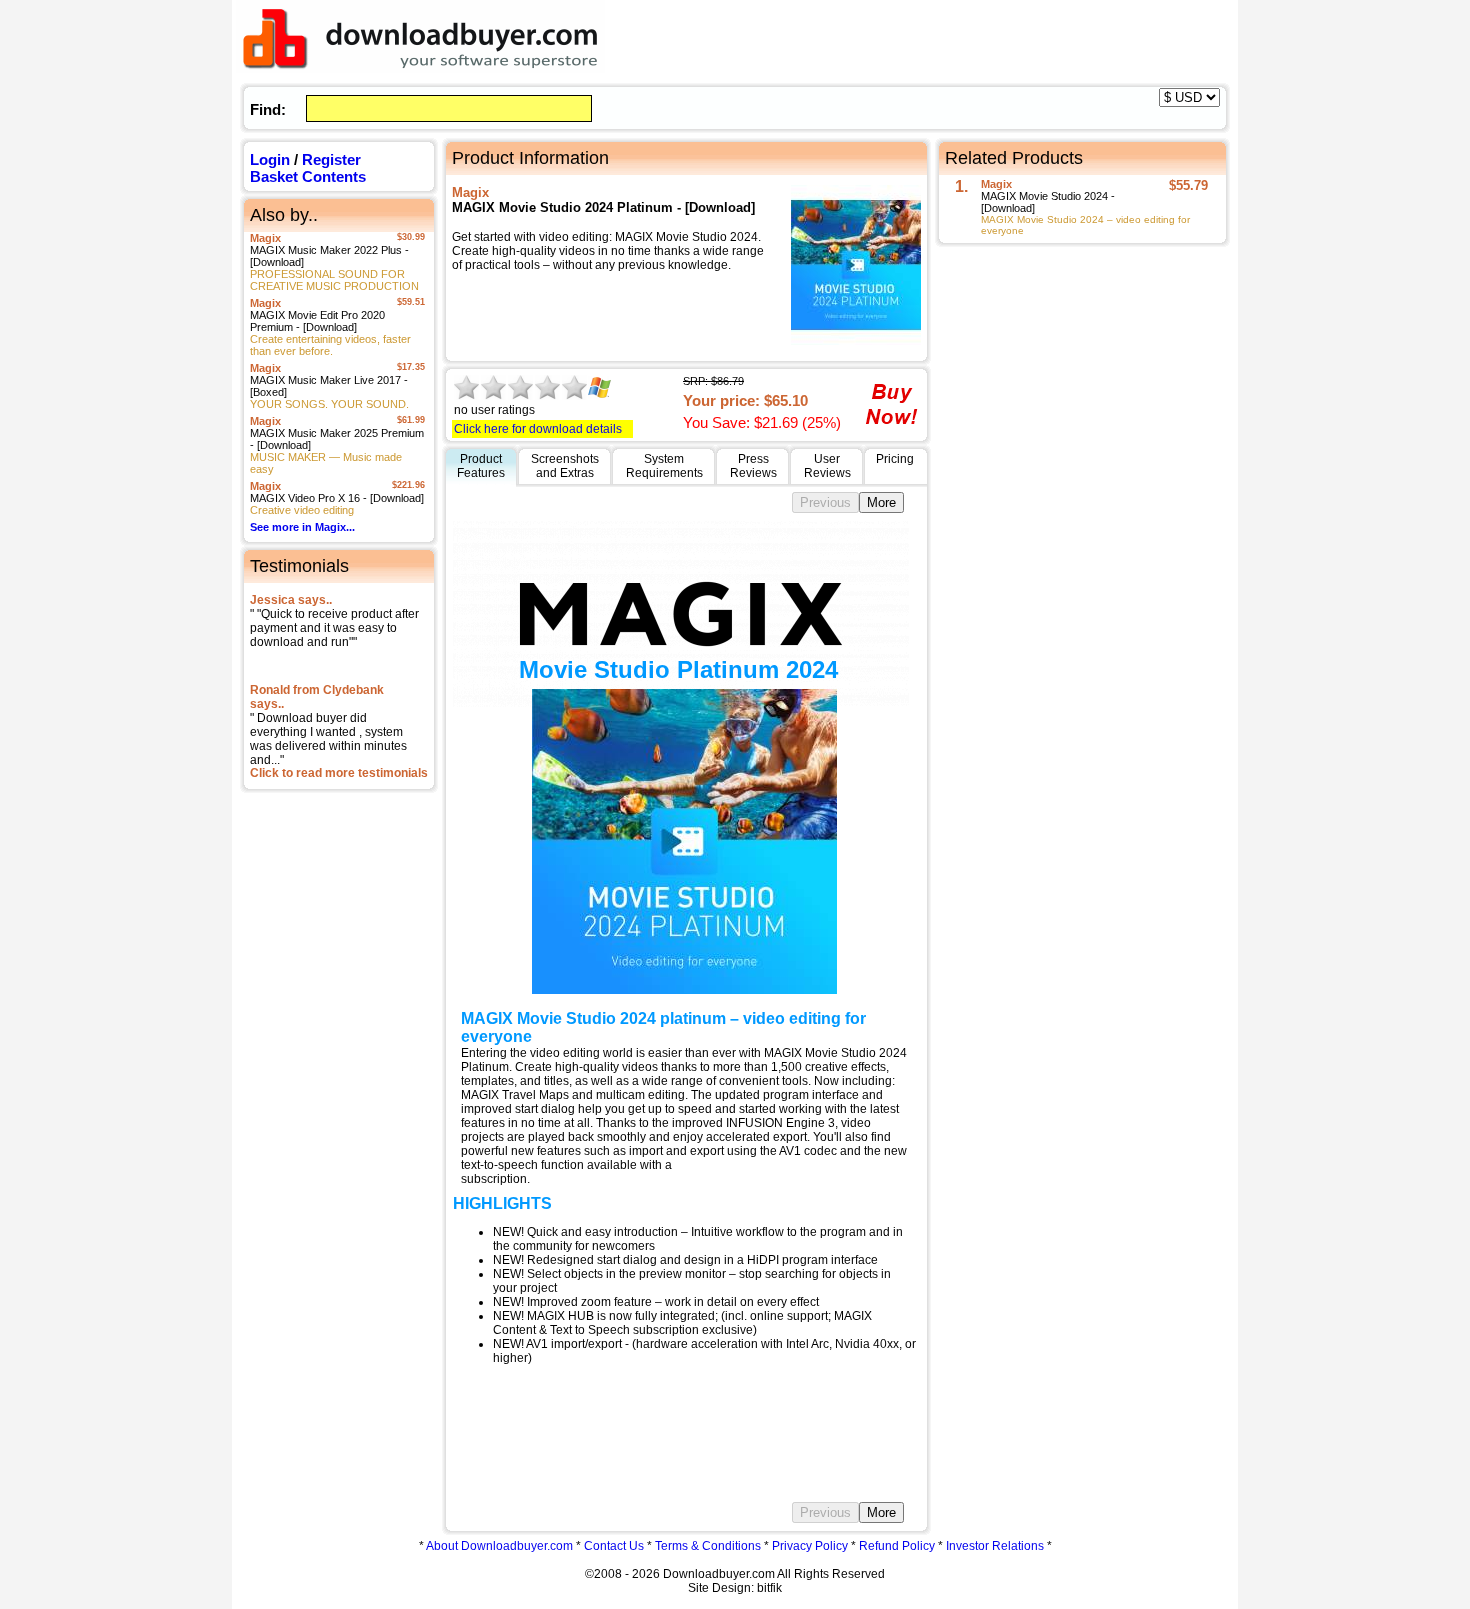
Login (270, 159)
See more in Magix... (302, 527)
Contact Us (614, 1546)
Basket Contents (308, 176)
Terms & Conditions (708, 1546)
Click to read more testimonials (339, 773)
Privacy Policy (810, 1546)
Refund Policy (897, 1546)
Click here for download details (538, 429)
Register (331, 159)
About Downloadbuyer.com (499, 1546)
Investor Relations (995, 1546)
